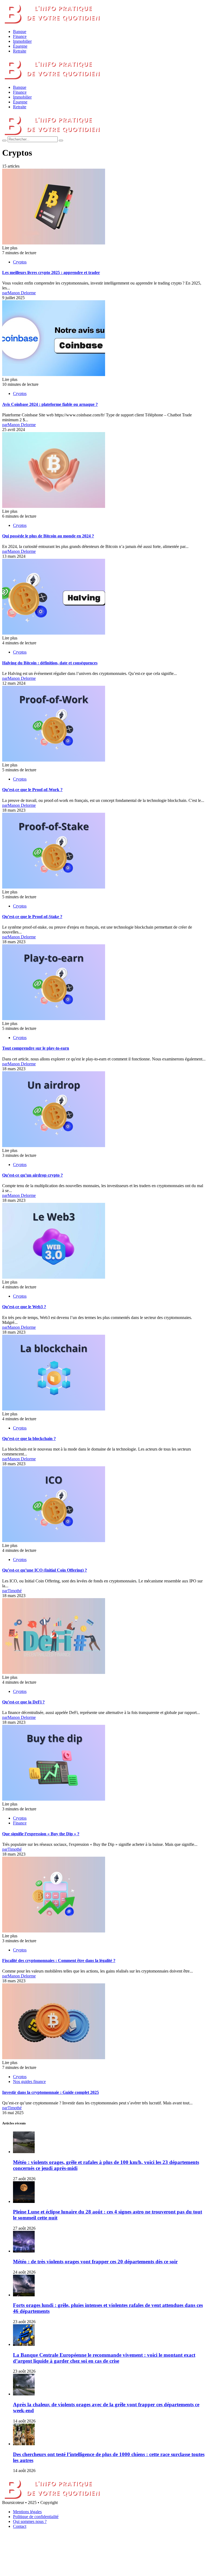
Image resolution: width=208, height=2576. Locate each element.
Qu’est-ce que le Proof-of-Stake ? (32, 917)
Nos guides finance (29, 2082)
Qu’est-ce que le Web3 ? (24, 1307)
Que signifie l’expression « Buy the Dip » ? (41, 1834)
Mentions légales (27, 2512)
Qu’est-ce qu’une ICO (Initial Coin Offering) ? (45, 1570)
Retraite (20, 51)
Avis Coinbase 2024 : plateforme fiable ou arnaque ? (50, 404)
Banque (20, 32)
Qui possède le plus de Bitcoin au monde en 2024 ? (48, 536)
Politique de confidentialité (36, 2517)
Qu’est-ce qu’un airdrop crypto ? (32, 1175)
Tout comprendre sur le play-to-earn (36, 1048)
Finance (20, 36)
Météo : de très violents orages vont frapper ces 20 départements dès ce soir (95, 2262)
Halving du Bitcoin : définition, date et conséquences (50, 663)
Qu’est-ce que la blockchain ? (29, 1439)
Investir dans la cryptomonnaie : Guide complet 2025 (51, 2092)
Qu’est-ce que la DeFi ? (23, 1702)
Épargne (20, 46)
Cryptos (20, 262)
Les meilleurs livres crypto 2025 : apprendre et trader (51, 272)
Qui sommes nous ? (30, 2521)
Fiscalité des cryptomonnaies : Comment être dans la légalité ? (59, 1960)
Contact (20, 2526)
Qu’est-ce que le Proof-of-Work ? (32, 790)
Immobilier (22, 41)
